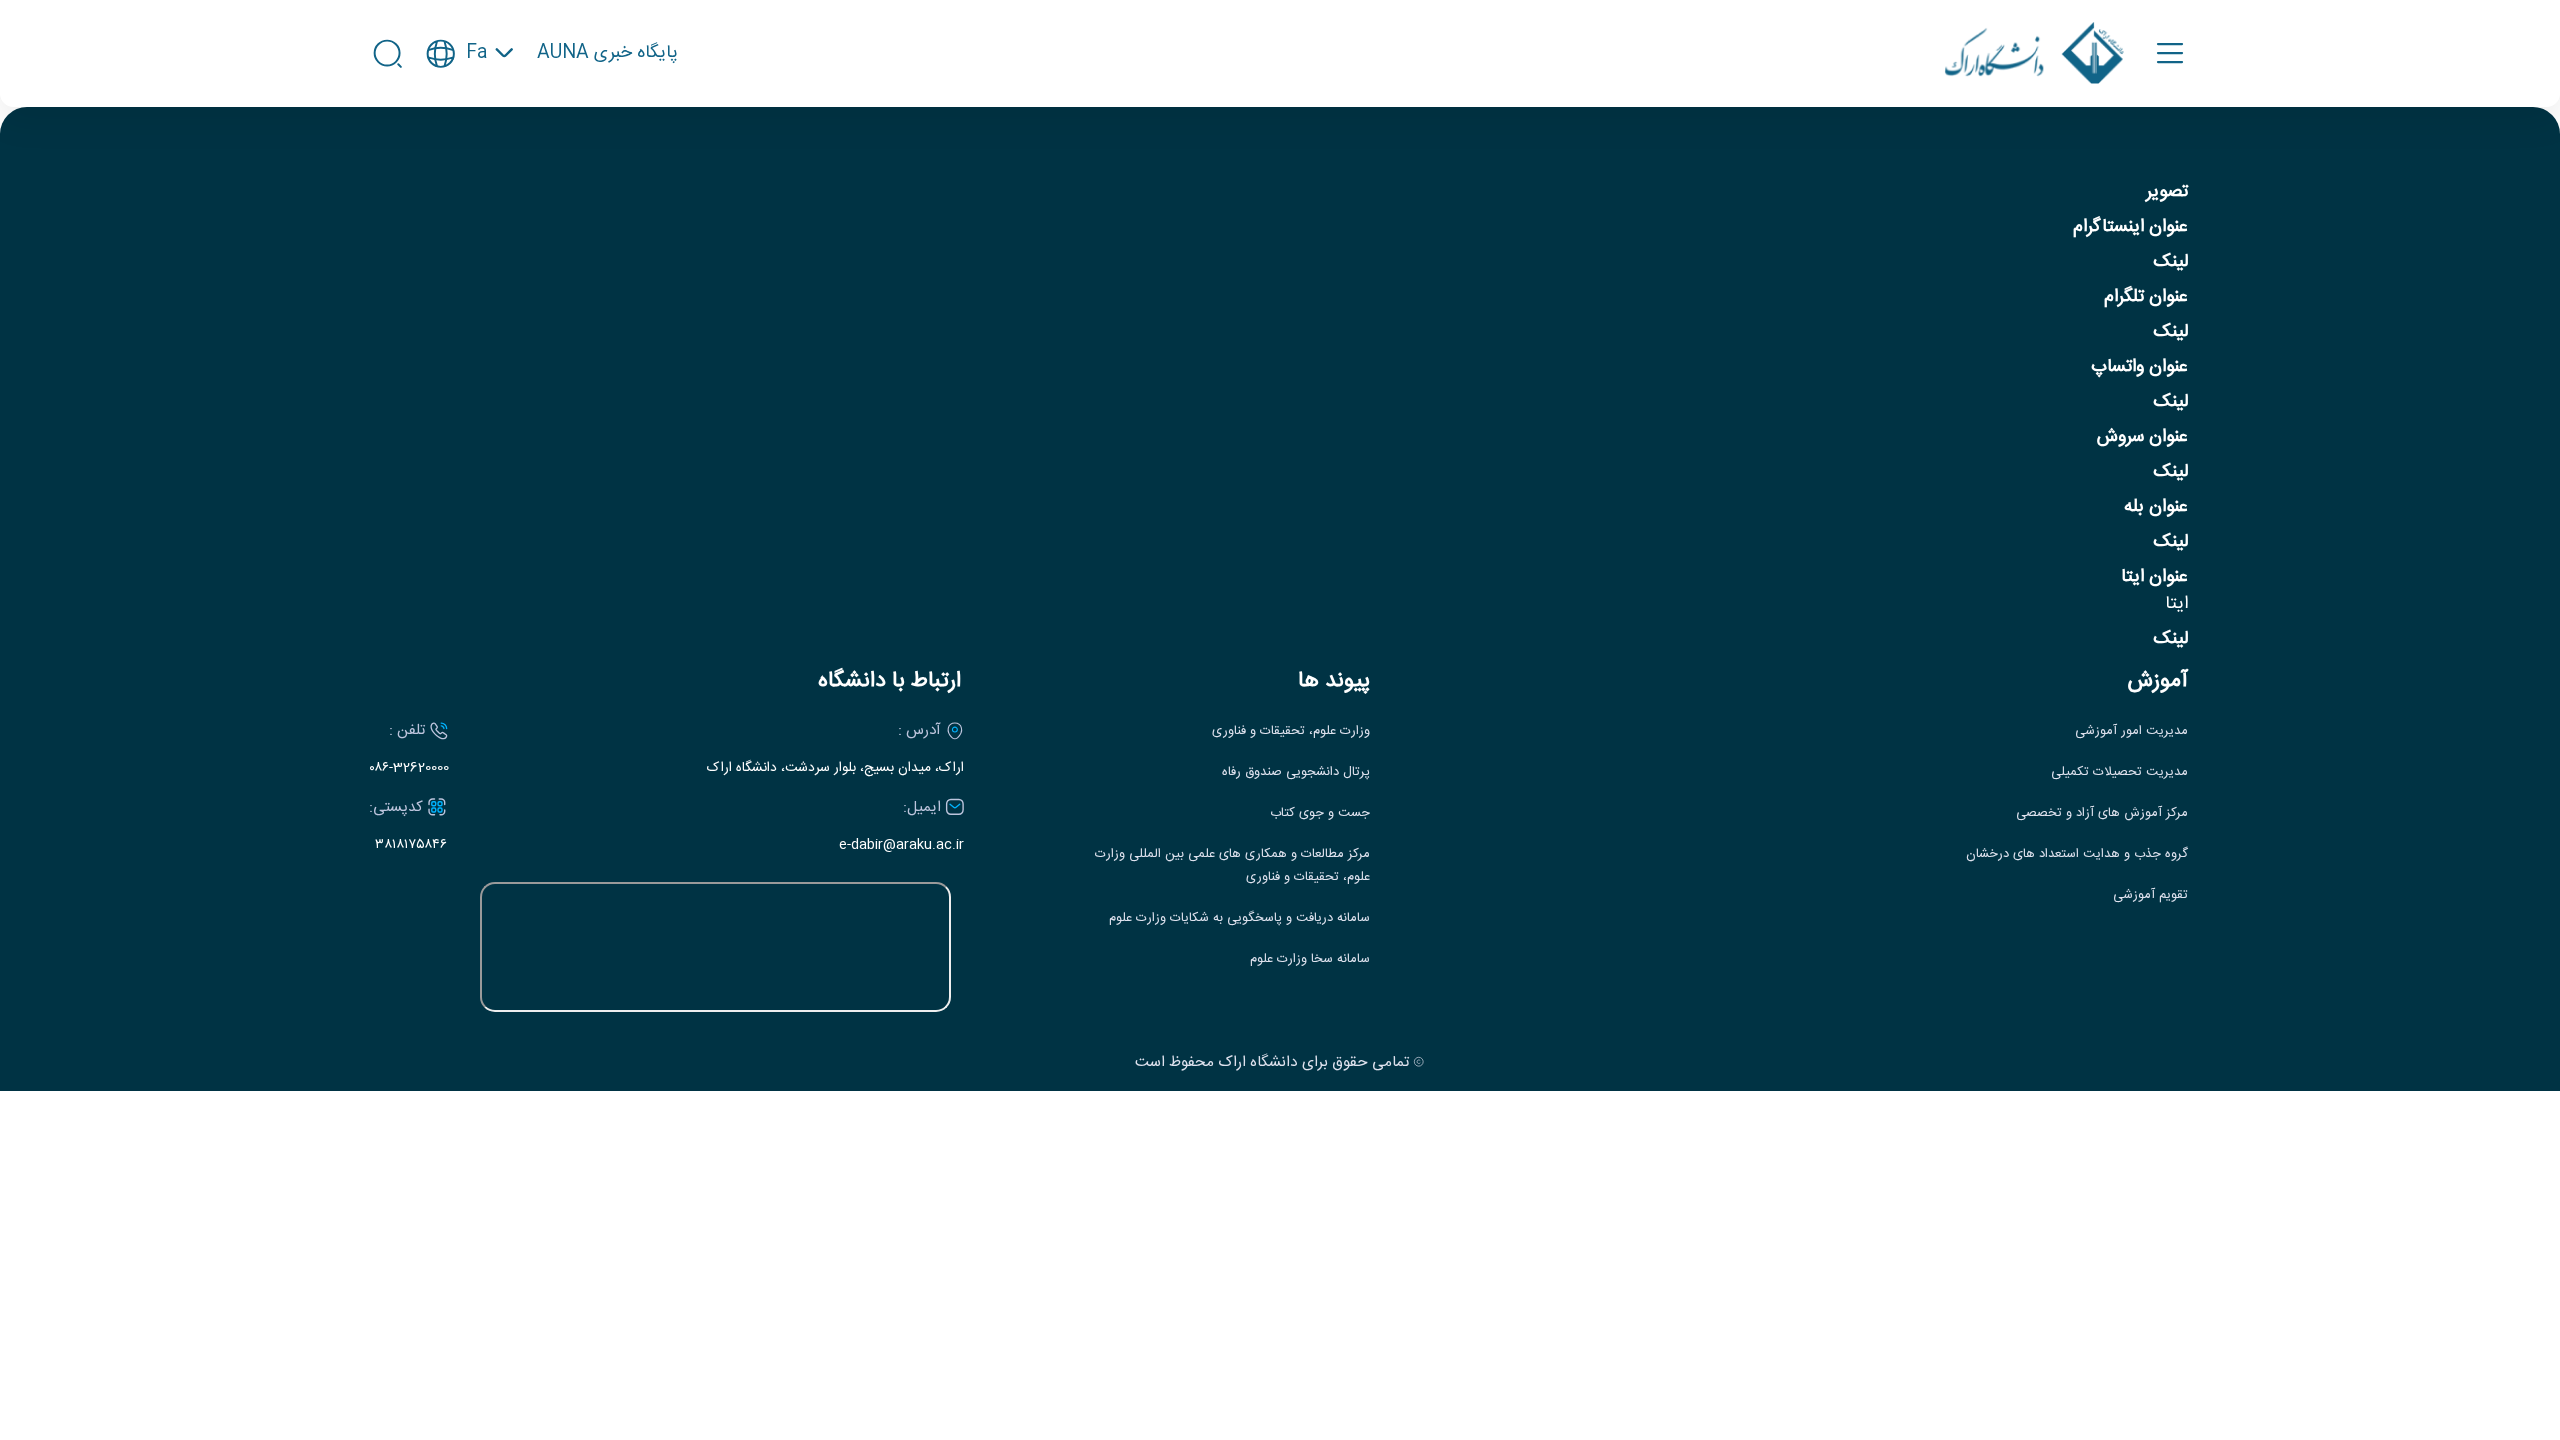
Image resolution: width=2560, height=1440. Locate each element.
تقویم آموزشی (2150, 895)
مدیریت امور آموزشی (2131, 731)
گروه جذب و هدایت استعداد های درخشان (2077, 854)
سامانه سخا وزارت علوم (1310, 959)
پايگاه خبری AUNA (607, 53)
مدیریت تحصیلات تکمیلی (2119, 772)
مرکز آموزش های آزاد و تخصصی (2102, 813)
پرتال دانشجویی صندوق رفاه (1296, 772)
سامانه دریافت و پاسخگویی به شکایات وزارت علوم (1239, 918)
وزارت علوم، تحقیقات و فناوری (1291, 731)
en (470, 113)
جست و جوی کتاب (1320, 813)
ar (470, 150)
